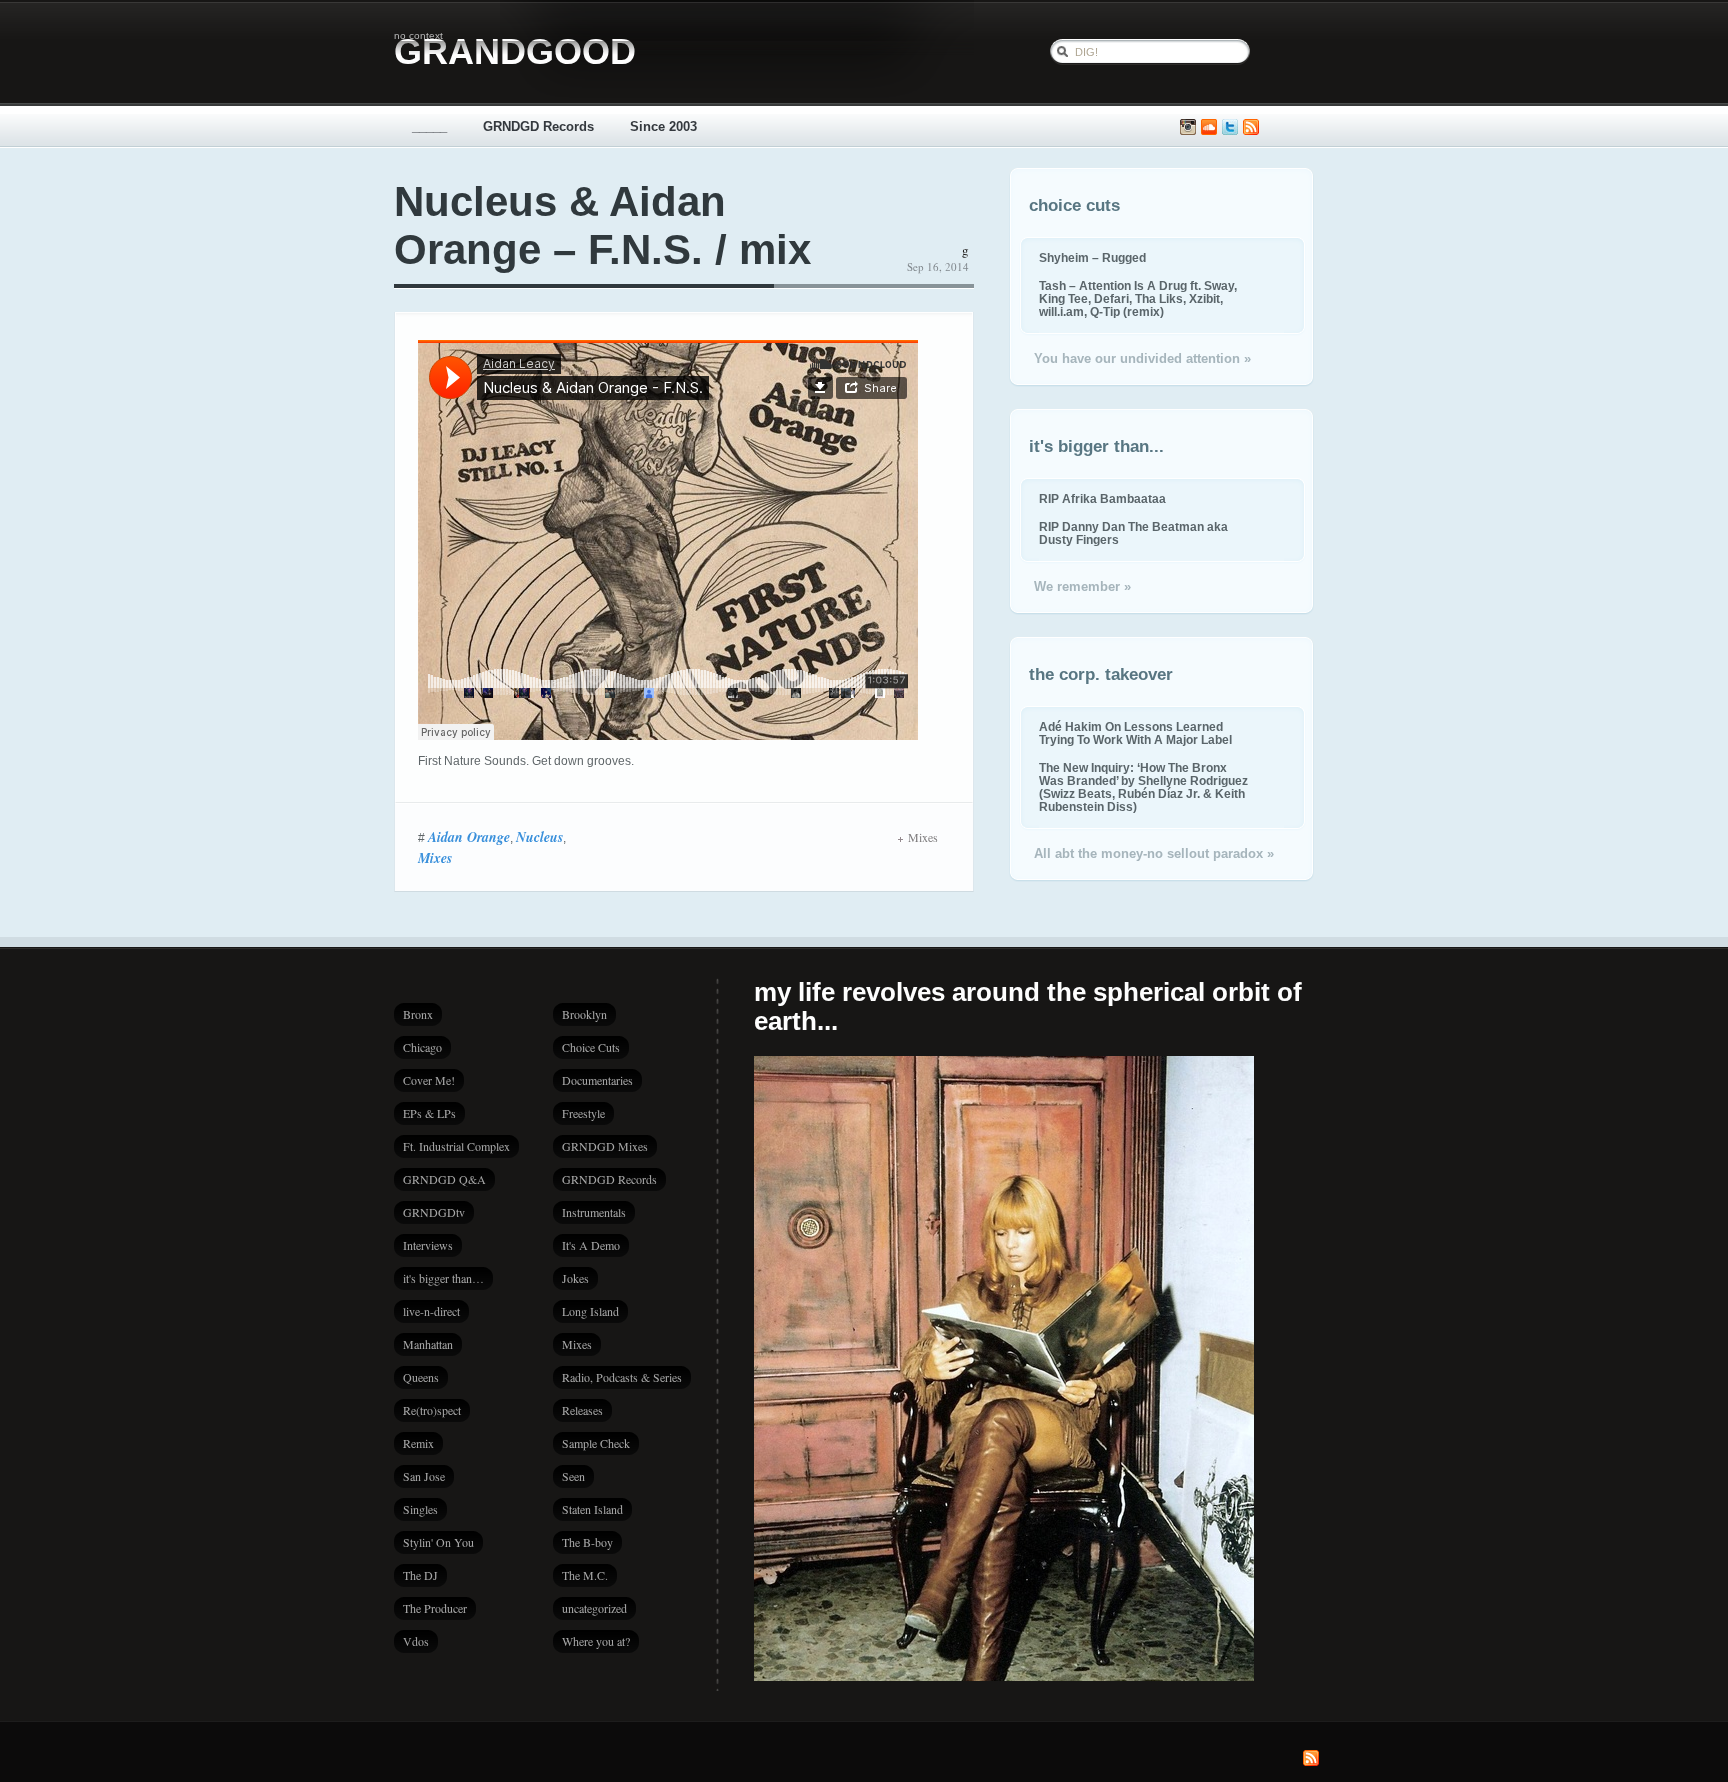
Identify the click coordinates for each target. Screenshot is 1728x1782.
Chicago (422, 1047)
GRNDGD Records (538, 126)
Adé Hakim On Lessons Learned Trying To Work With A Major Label (1135, 733)
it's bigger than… (443, 1278)
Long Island (590, 1311)
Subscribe (1251, 127)
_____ (429, 126)
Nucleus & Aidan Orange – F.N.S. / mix (602, 225)
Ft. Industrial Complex (456, 1146)
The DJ (420, 1575)
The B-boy (587, 1542)
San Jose (424, 1476)
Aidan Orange (469, 837)
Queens (421, 1377)
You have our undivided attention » (1142, 358)
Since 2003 (663, 126)
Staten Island (592, 1509)
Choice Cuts (591, 1047)
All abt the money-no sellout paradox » (1154, 853)
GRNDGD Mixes (605, 1146)
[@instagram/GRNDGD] (1188, 127)
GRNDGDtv (434, 1212)
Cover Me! (429, 1080)
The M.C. (585, 1575)
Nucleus (539, 837)
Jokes (575, 1278)
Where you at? (596, 1641)
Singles (420, 1509)
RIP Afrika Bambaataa (1102, 498)
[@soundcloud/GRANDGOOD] (1209, 127)
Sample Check (596, 1443)
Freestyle (583, 1113)
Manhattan (428, 1344)
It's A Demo (591, 1245)
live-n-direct (431, 1311)
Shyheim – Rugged (1092, 257)
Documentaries (597, 1080)
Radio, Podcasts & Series (622, 1377)
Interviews (428, 1245)
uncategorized (594, 1608)
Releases (582, 1410)
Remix (418, 1443)
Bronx (418, 1014)
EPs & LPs (429, 1113)
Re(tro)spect (432, 1410)
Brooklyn (584, 1014)
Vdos (416, 1641)
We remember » (1082, 586)
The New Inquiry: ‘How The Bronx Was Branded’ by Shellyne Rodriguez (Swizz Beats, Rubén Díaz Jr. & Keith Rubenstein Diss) (1143, 787)
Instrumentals (594, 1212)
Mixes (435, 858)
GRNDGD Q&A (444, 1179)
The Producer (435, 1608)
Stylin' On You (438, 1542)
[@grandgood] (1230, 127)
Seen (573, 1476)
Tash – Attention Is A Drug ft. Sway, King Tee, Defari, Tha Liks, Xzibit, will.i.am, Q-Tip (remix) (1138, 298)
